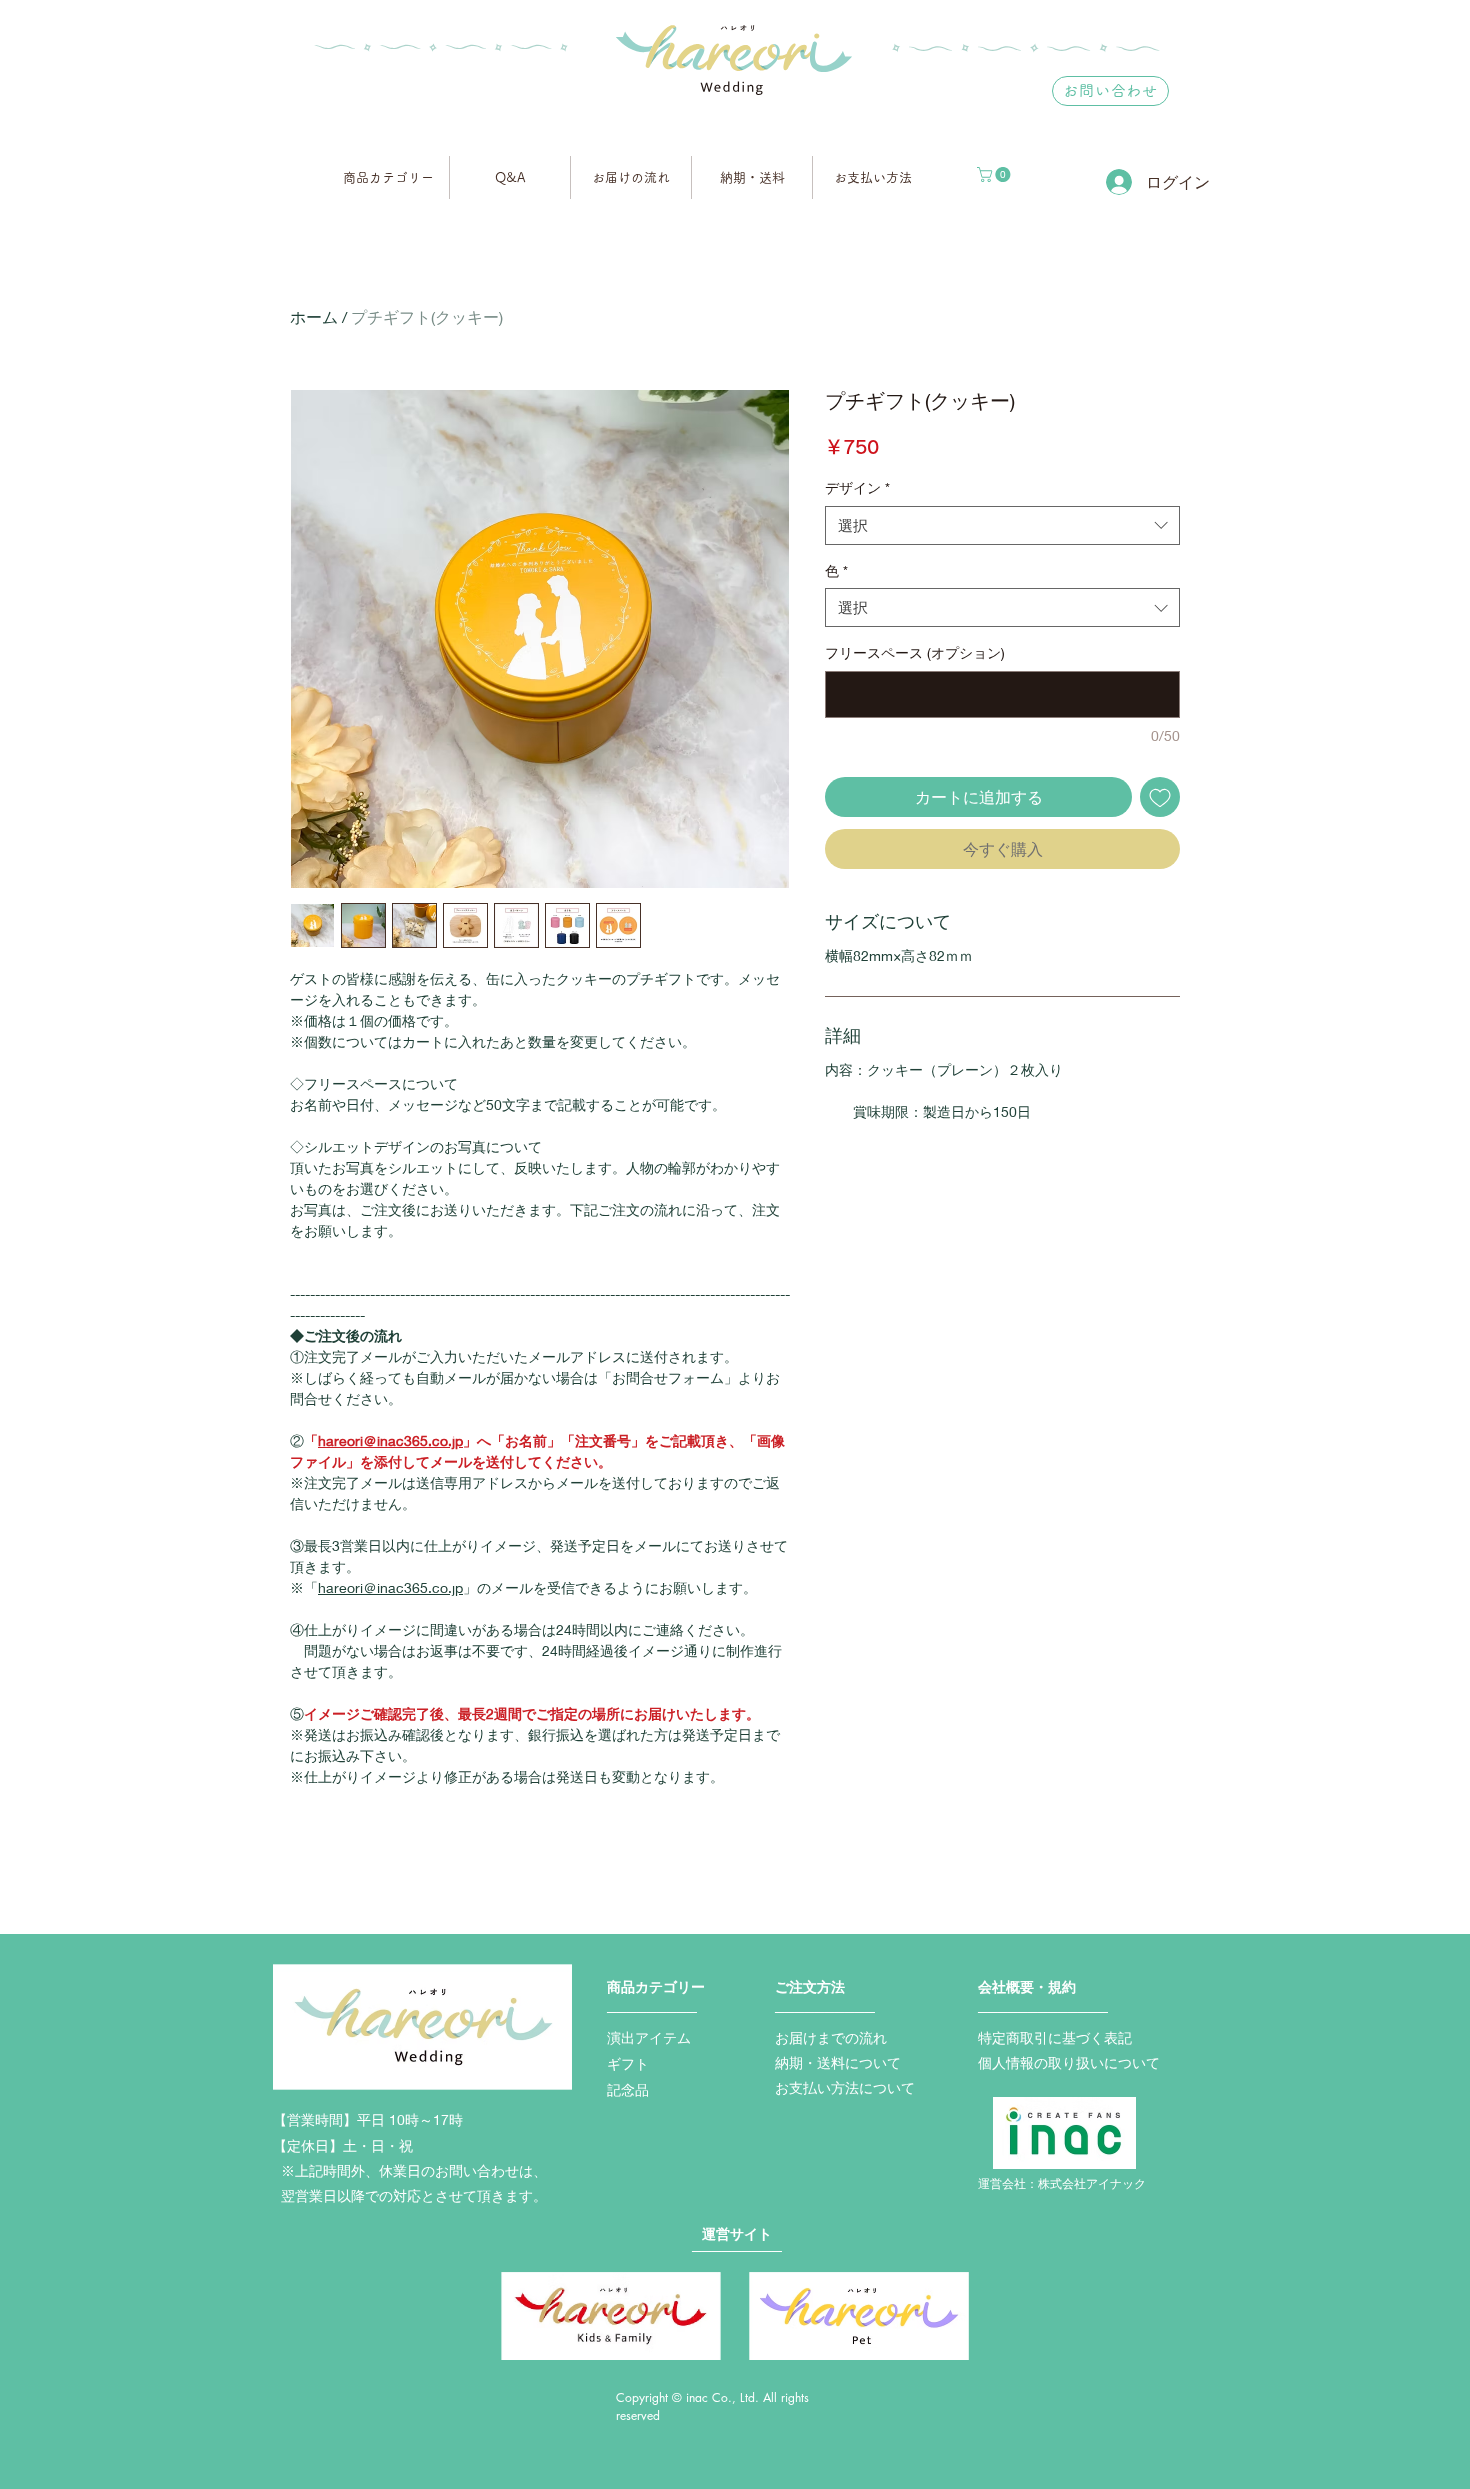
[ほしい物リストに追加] (1160, 797)
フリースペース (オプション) (915, 652)
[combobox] (1002, 525)
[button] (995, 174)
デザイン (857, 487)
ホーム (314, 316)
